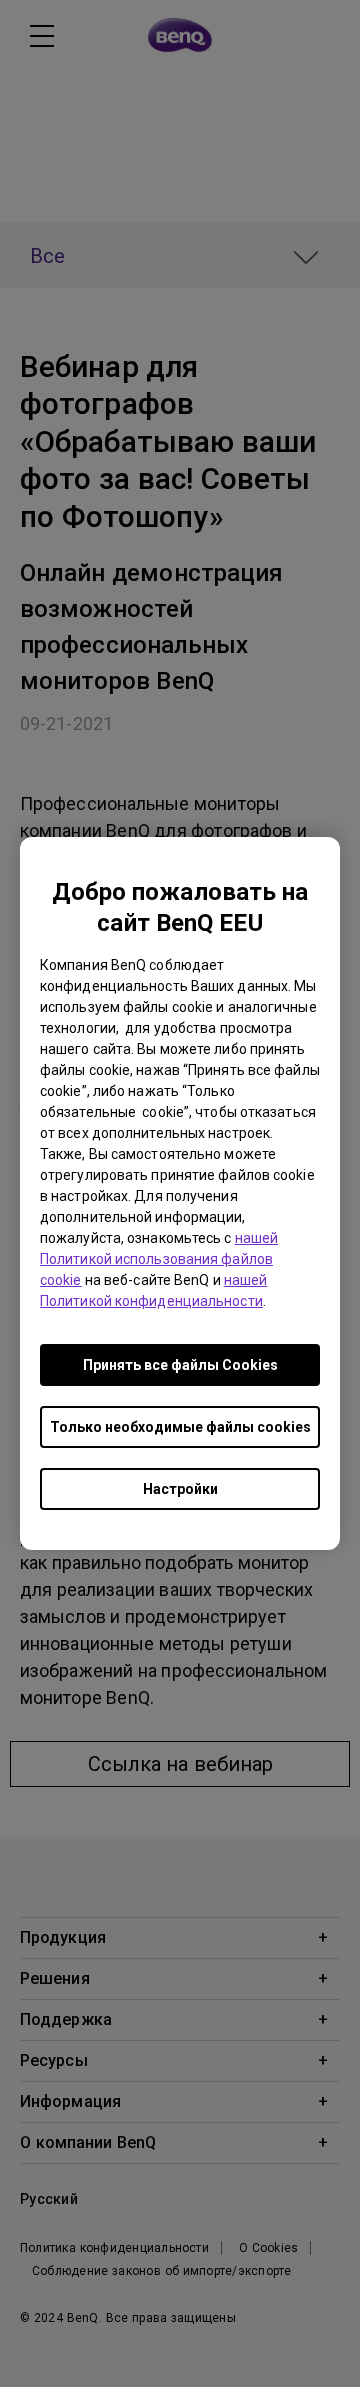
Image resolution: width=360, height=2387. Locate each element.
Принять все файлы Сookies (180, 1365)
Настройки (180, 1489)
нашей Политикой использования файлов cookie (159, 1259)
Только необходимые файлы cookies (180, 1427)
